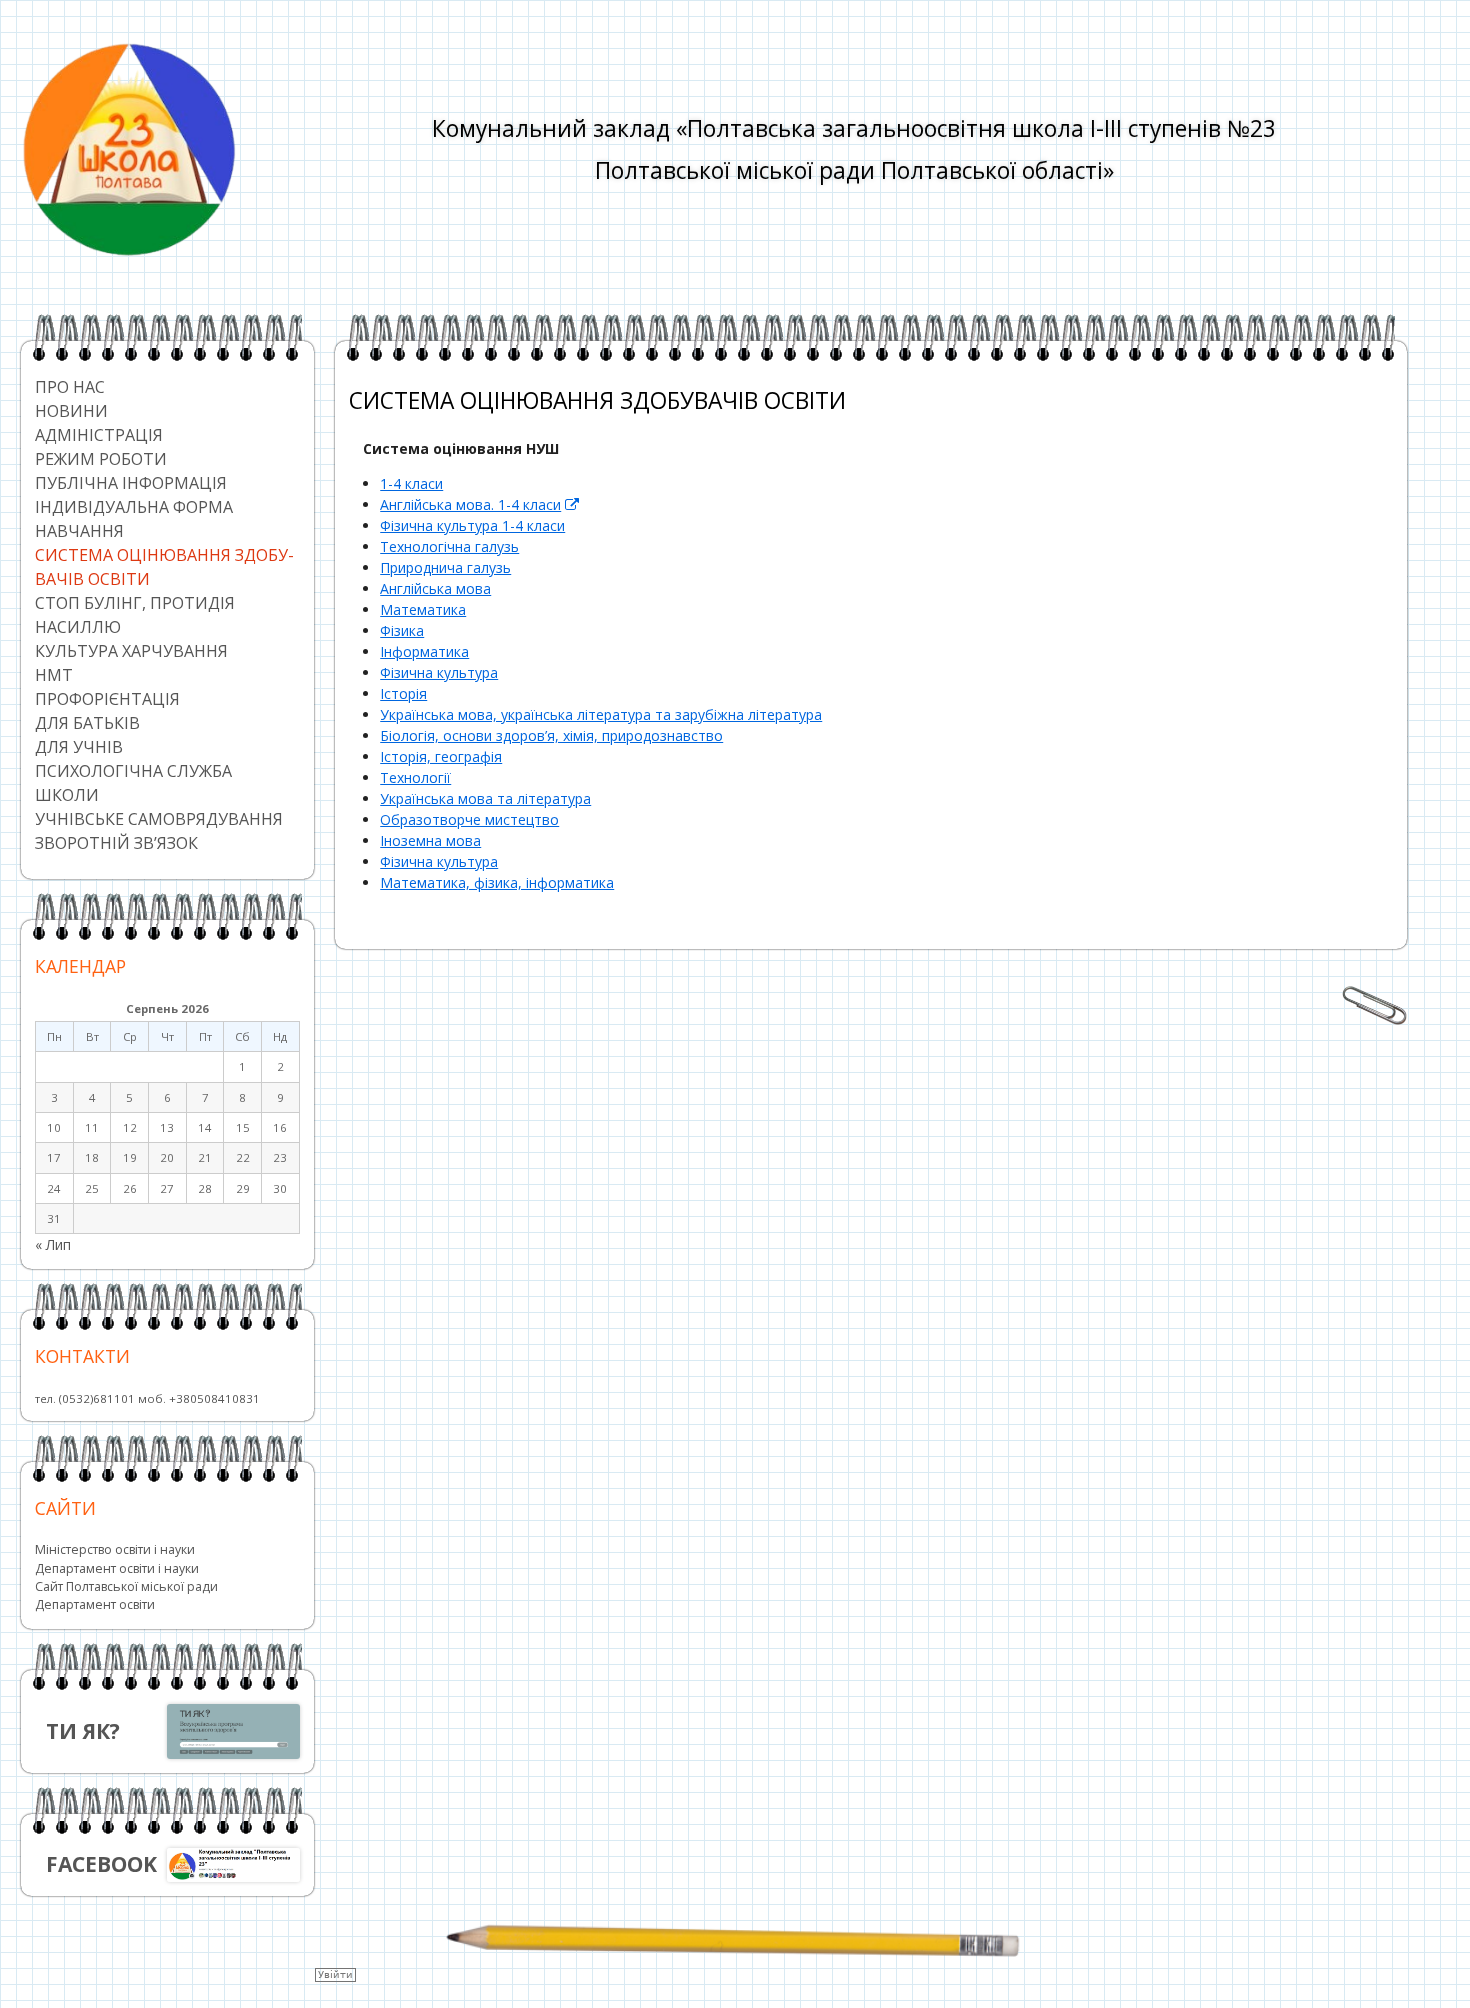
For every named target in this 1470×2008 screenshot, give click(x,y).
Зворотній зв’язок (116, 843)
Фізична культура (439, 672)
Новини (71, 411)
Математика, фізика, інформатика (497, 882)
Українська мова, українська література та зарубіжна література (601, 714)
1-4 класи (411, 483)
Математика (423, 609)
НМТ (54, 675)
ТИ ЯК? (83, 1731)
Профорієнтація (107, 699)
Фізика (402, 630)
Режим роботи (101, 459)
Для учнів (79, 747)
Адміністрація (99, 435)
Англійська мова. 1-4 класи (480, 504)
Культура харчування (131, 651)
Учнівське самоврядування (159, 819)
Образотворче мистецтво (469, 819)
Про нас (70, 387)
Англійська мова (435, 588)
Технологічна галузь (449, 546)
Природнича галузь (445, 567)
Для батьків (87, 723)
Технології (415, 777)
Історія (403, 693)
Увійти (335, 1974)
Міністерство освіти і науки (115, 1549)
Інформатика (424, 651)
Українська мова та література (485, 798)
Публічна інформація (131, 483)
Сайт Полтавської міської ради (126, 1586)
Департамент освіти (95, 1604)
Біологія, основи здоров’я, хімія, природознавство (551, 735)
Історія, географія (441, 756)
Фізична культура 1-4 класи (472, 525)
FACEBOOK (101, 1864)
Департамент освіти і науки (117, 1568)
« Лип (53, 1244)
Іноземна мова (430, 840)
